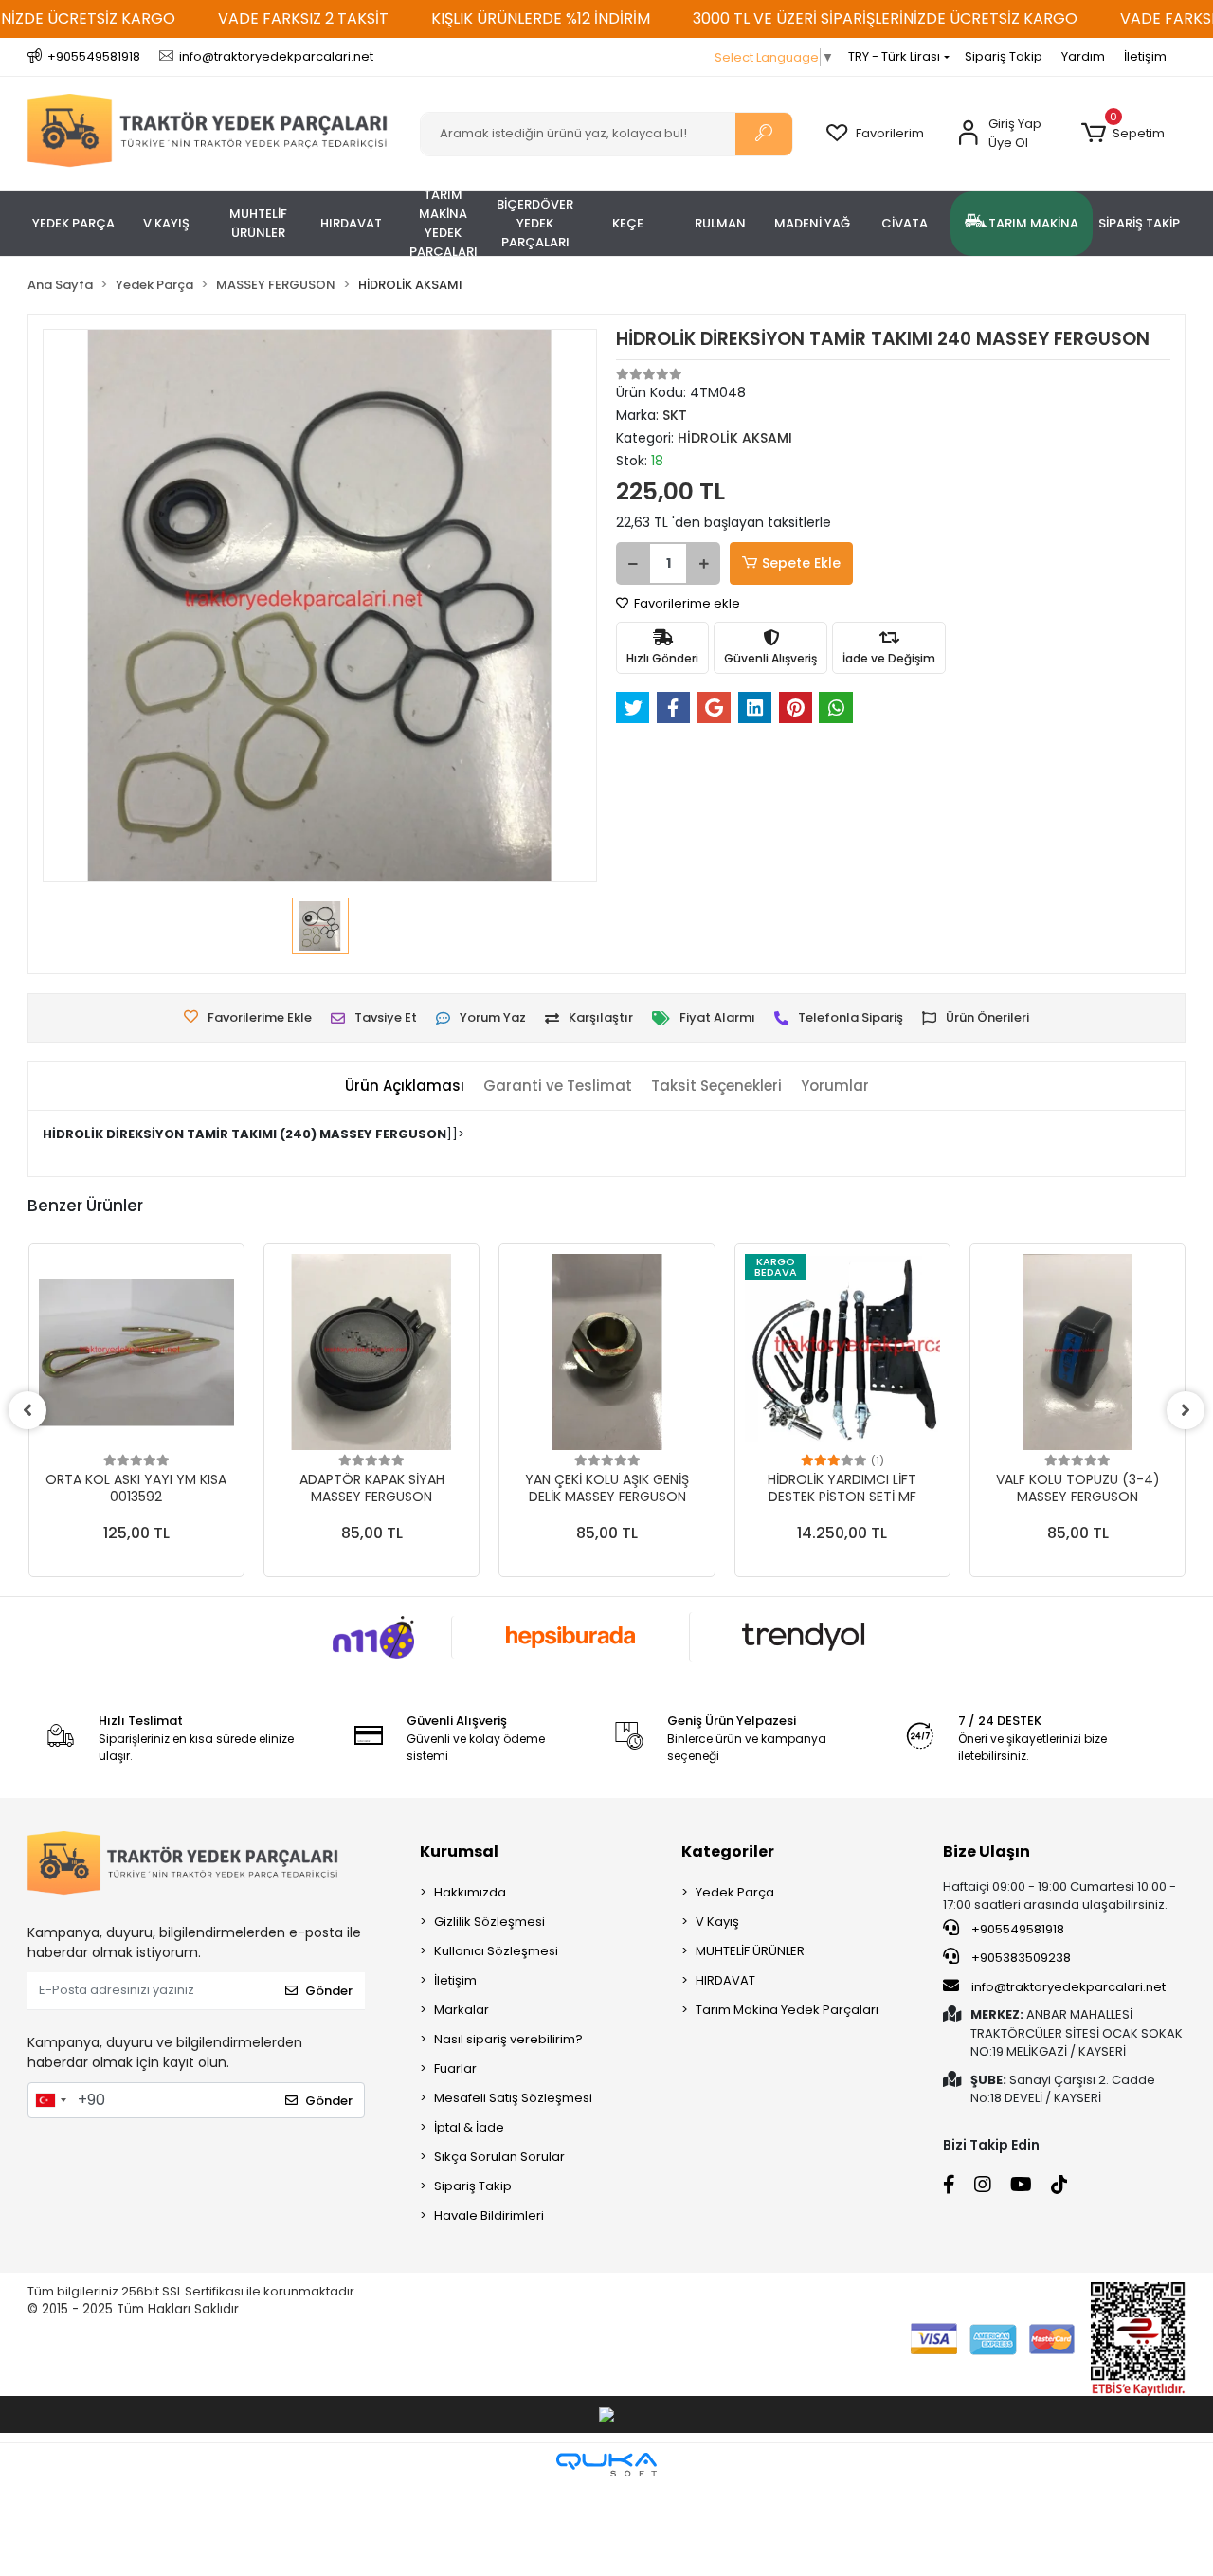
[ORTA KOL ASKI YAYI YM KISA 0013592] (136, 1351)
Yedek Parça (735, 1892)
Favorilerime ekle (686, 603)
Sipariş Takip (1004, 56)
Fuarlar (455, 2068)
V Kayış (717, 1922)
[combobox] (50, 2100)
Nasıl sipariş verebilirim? (508, 2039)
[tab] (405, 1087)
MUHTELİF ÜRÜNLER (750, 1951)
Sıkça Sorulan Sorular (499, 2157)
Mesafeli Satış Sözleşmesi (513, 2098)
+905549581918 (1016, 1929)
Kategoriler (728, 1851)
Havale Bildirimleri (489, 2215)
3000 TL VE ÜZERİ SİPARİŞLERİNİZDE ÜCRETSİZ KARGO (885, 18)
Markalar (462, 2010)
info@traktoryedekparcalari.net (1068, 1987)
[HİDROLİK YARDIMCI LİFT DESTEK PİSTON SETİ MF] (842, 1351)
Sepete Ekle (801, 563)
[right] (1186, 1410)
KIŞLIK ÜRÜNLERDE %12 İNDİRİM (541, 18)
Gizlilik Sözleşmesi (489, 1922)
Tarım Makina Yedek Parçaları (787, 2010)
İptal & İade (469, 2127)
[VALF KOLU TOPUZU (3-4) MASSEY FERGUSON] (1077, 1351)
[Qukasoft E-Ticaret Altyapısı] (606, 2465)
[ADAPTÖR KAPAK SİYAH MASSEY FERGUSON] (371, 1351)
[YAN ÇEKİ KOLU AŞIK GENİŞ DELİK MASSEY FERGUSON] (606, 1351)
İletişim (1145, 56)
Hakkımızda (470, 1892)
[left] (27, 1410)
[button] (1123, 134)
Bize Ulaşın (987, 1851)
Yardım (1083, 56)
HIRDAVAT (725, 1980)
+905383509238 (1020, 1958)
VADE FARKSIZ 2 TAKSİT (303, 18)
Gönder (329, 1991)
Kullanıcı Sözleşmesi (496, 1951)
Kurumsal (459, 1851)
